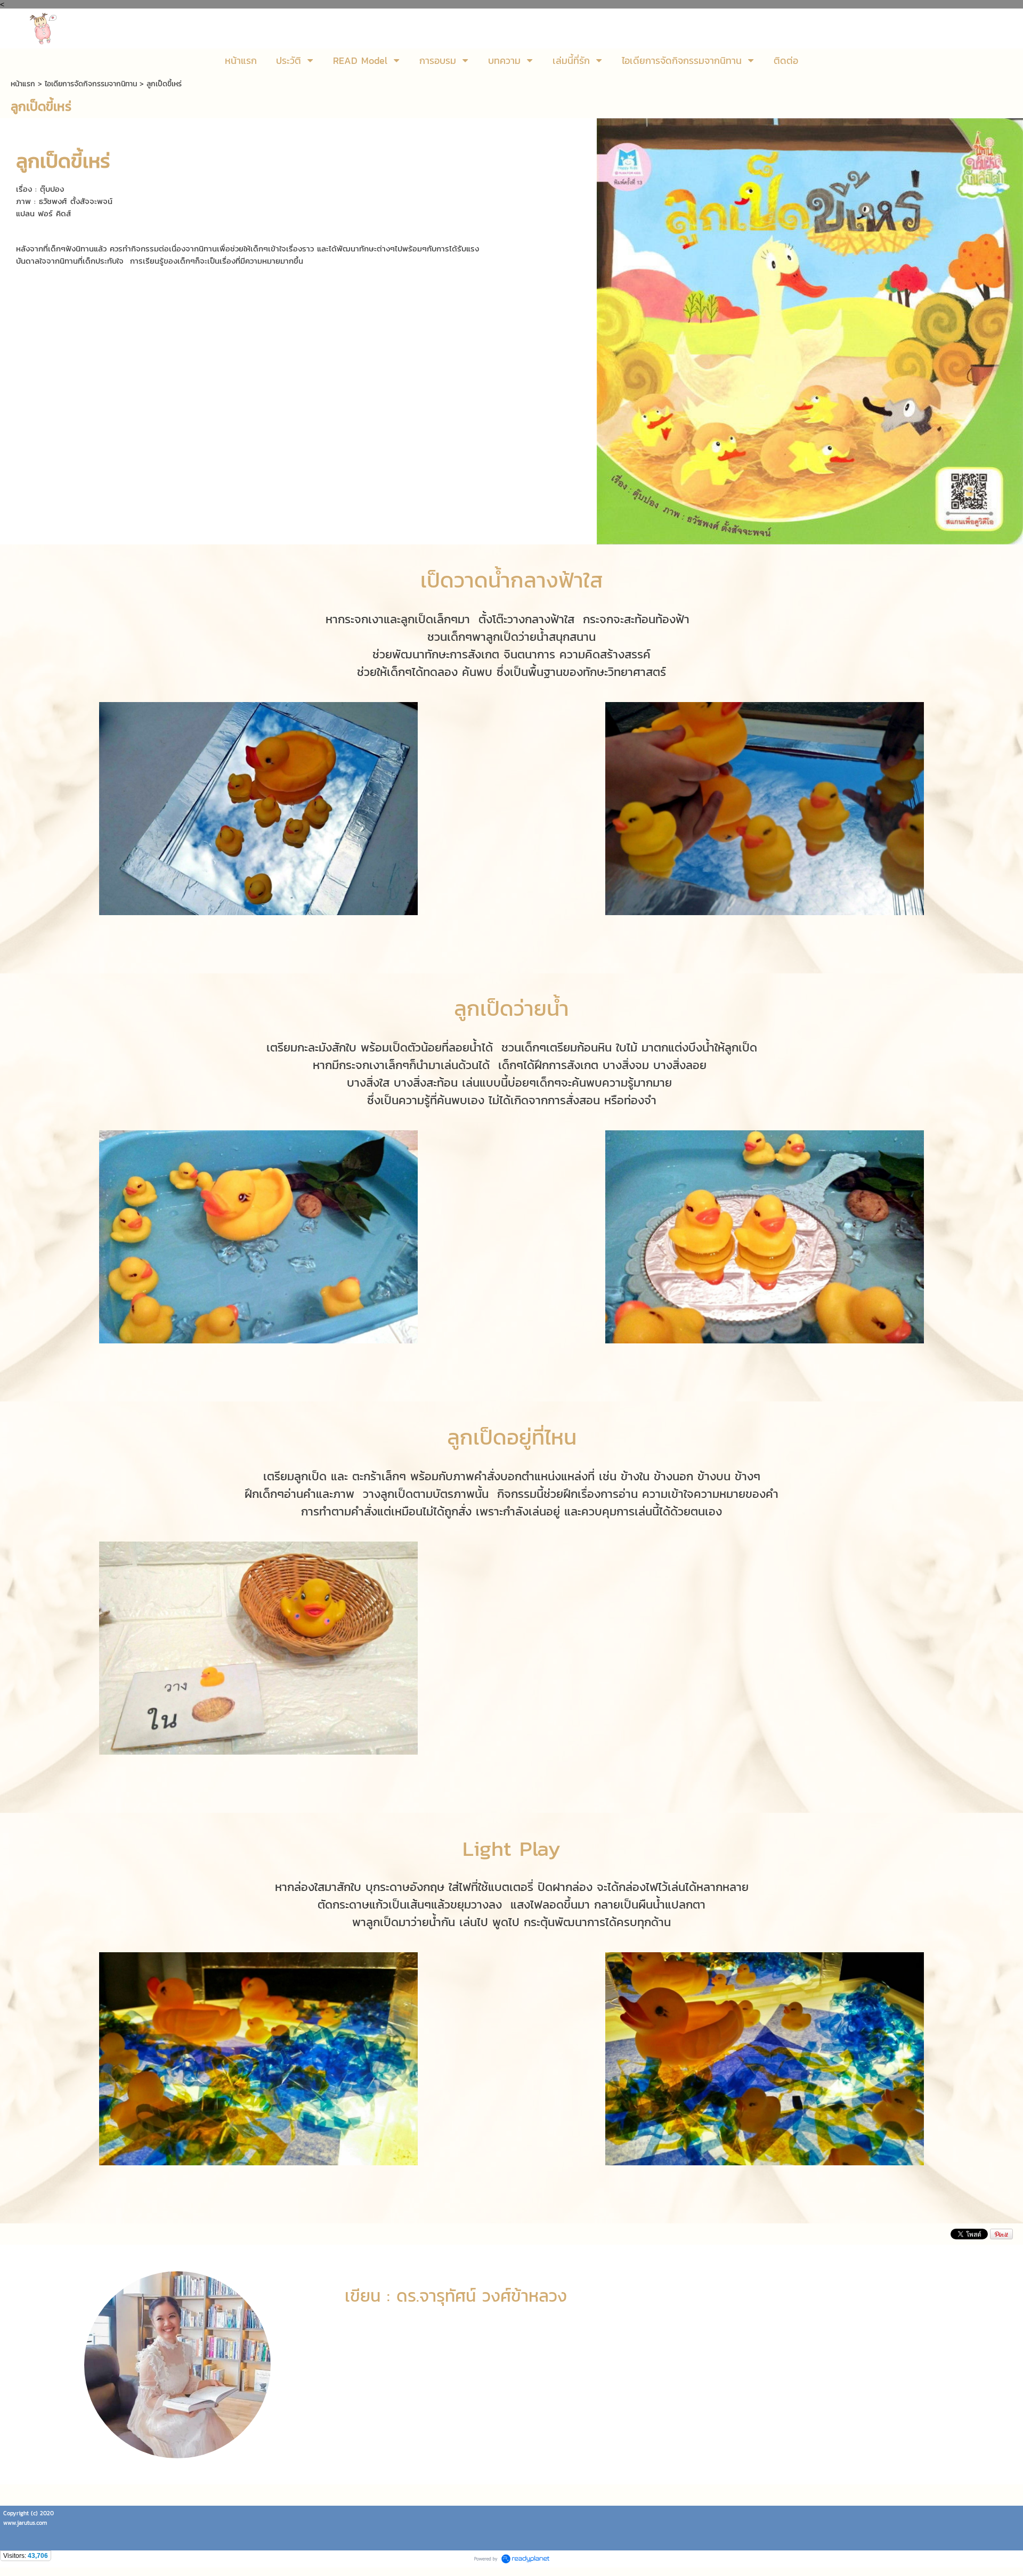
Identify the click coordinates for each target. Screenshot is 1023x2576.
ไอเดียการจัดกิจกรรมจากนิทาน (91, 84)
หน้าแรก (23, 84)
